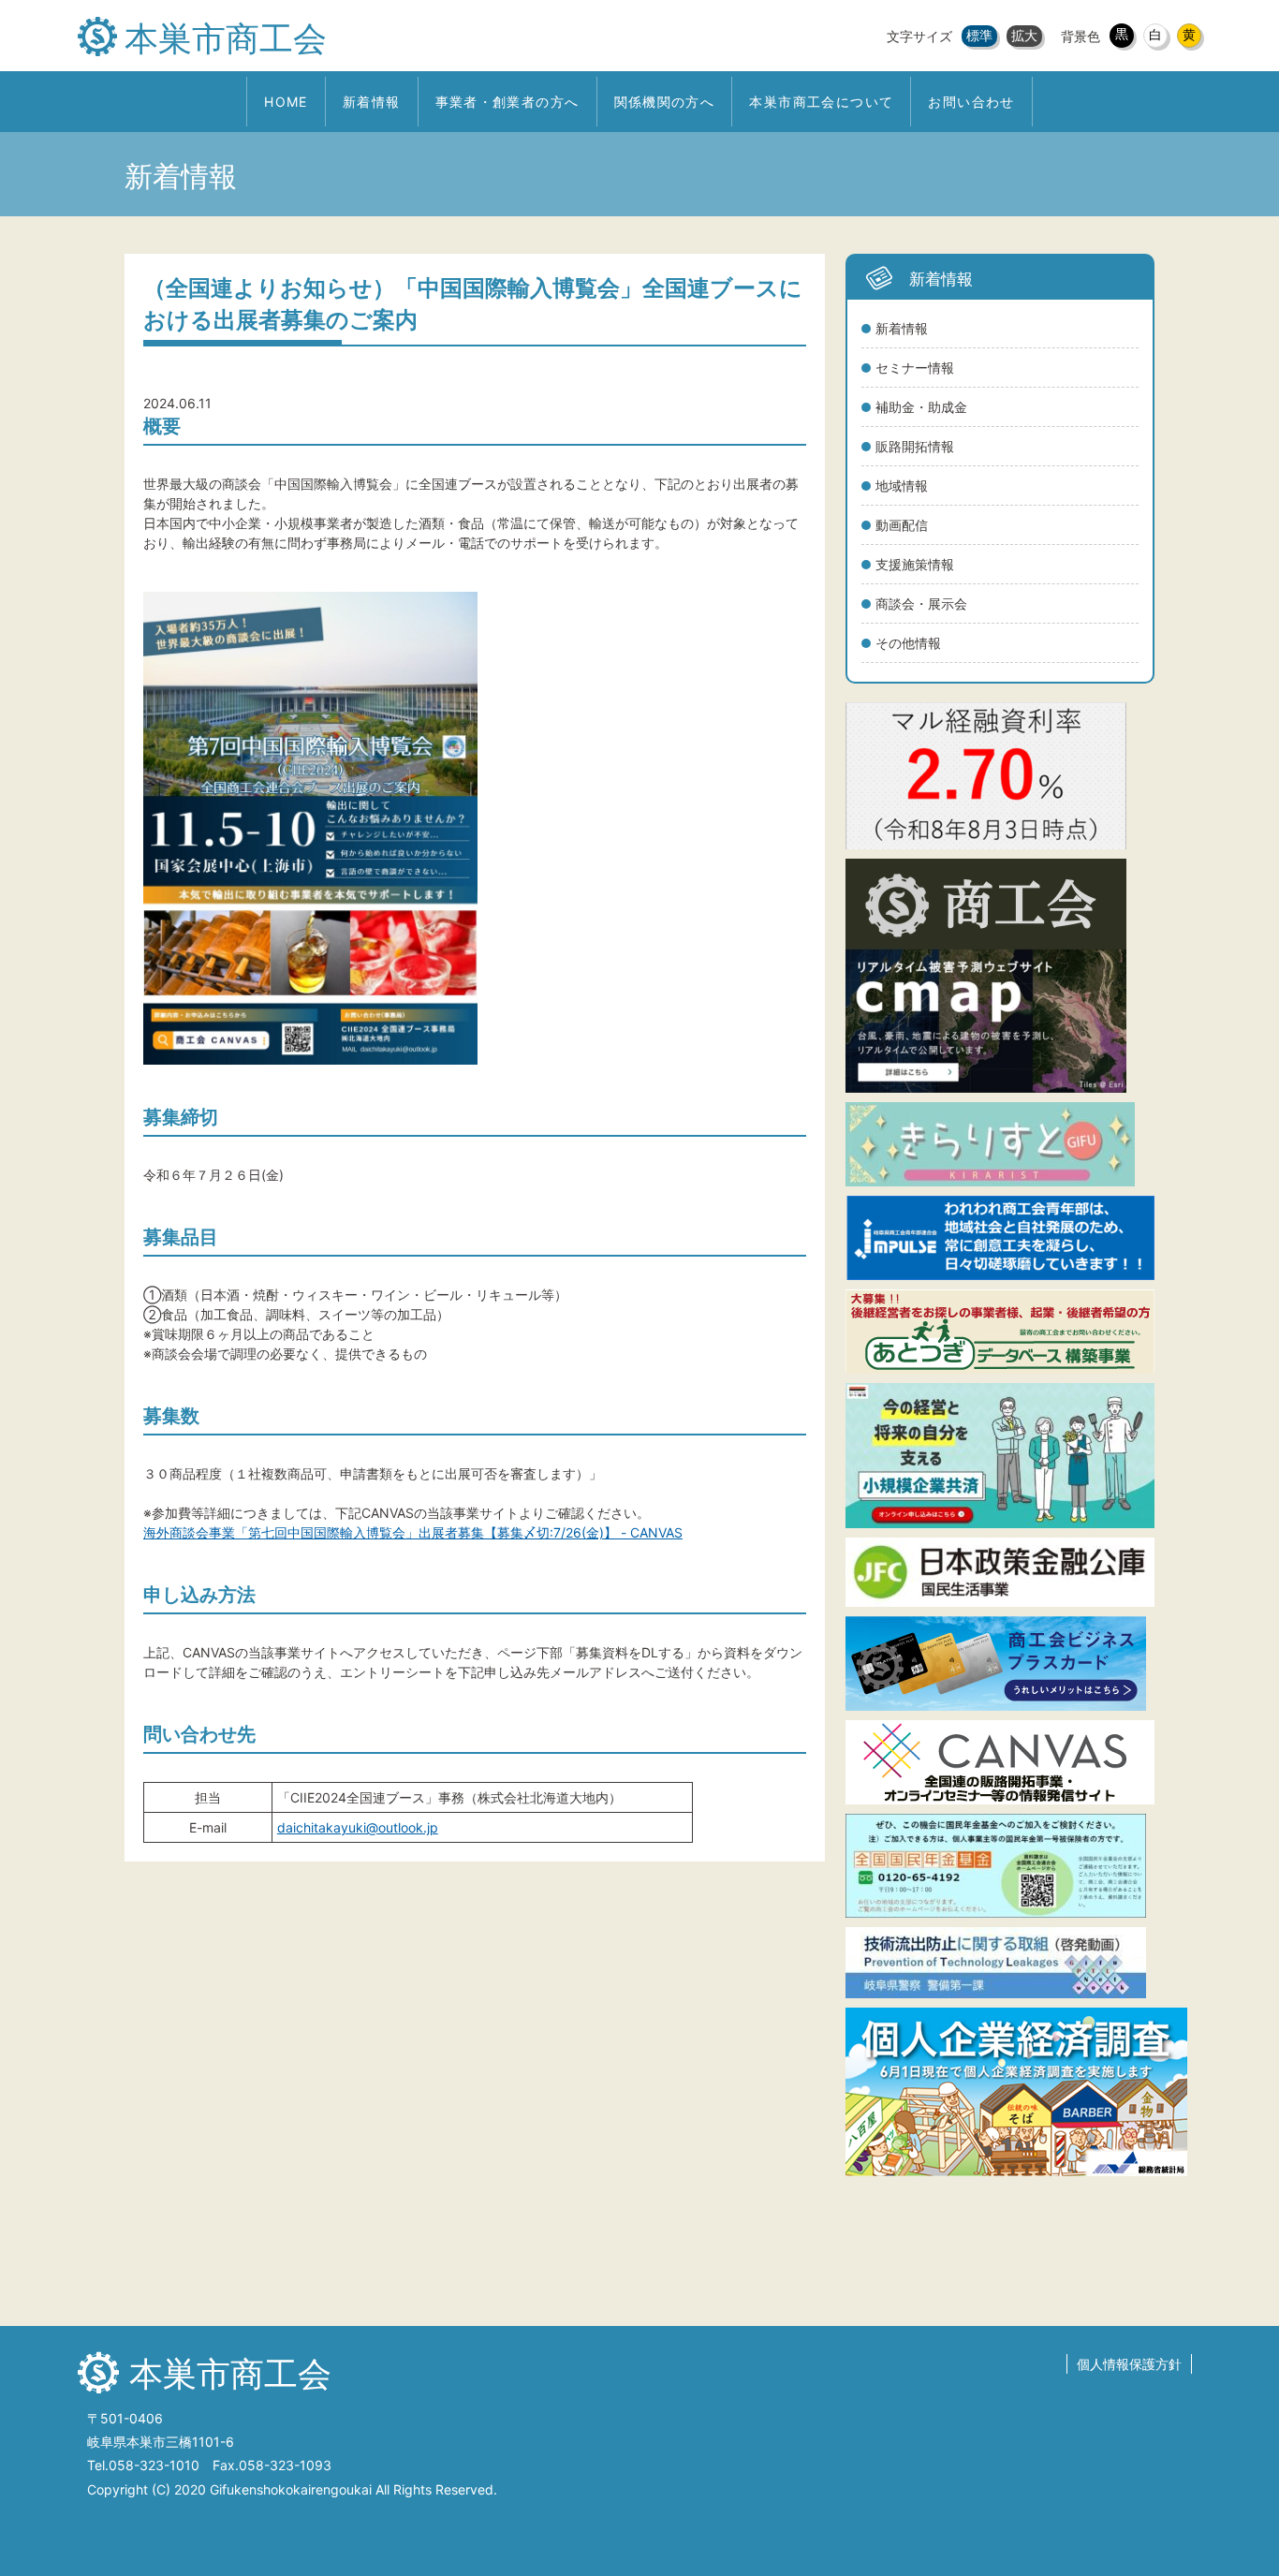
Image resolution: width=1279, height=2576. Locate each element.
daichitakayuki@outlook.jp (358, 1827)
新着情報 (902, 328)
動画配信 (902, 525)
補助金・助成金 (921, 407)
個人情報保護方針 (1129, 2364)
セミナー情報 (915, 368)
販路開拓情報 (915, 446)
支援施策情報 (915, 564)
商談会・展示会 (921, 604)
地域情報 (902, 486)
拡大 (1024, 35)
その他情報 (908, 643)
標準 (979, 35)
